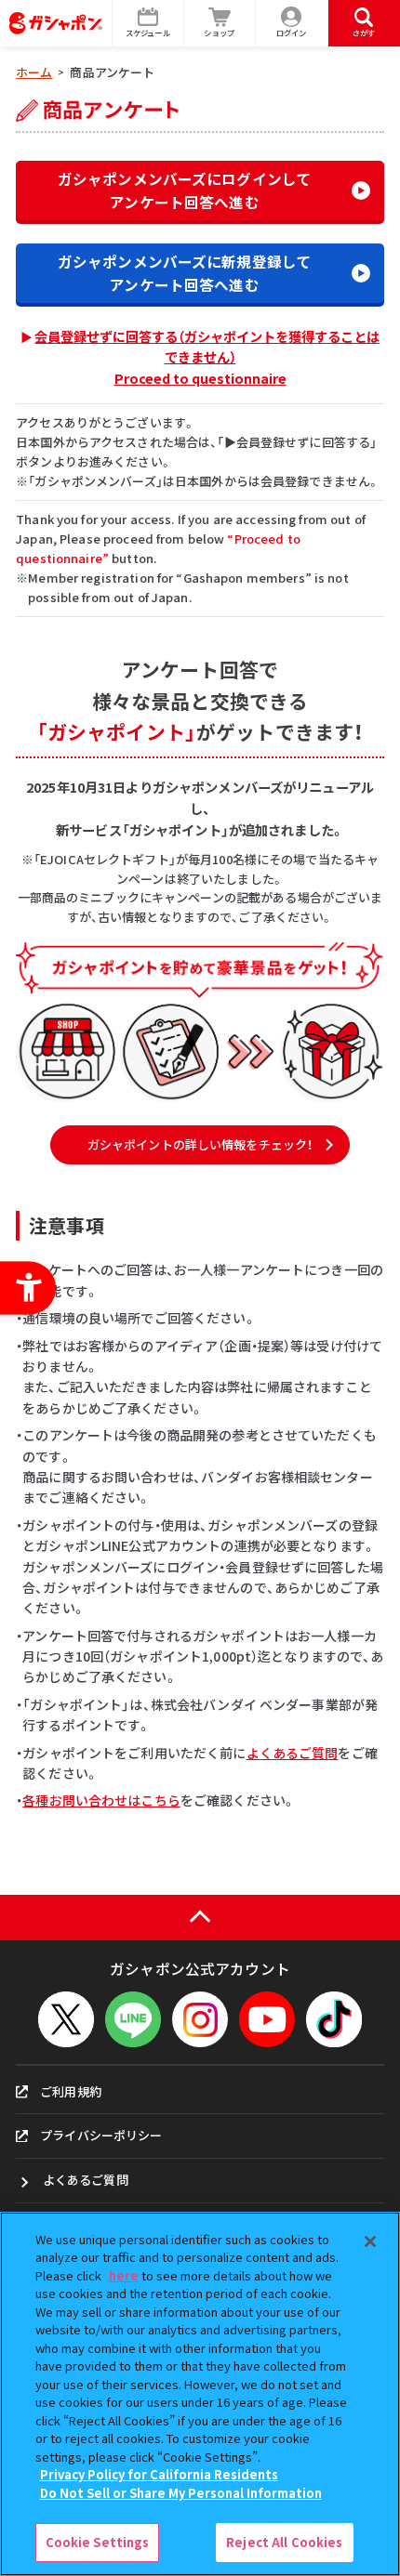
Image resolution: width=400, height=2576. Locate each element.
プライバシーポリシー (101, 2135)
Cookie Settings (98, 2542)
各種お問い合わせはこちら (101, 1800)
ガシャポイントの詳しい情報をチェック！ (200, 1144)
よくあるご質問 (293, 1753)
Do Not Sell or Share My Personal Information (181, 2493)
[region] (200, 2394)
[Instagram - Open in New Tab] (200, 2019)
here (124, 2275)
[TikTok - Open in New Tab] (334, 2019)
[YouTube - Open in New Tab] (267, 2019)
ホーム (34, 72)
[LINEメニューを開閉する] (133, 2019)
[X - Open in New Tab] (66, 2019)
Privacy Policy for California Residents (159, 2474)
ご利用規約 (71, 2091)
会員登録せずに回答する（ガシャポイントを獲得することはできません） (207, 357)
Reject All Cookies (284, 2542)
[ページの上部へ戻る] (200, 1918)
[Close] (370, 2241)
